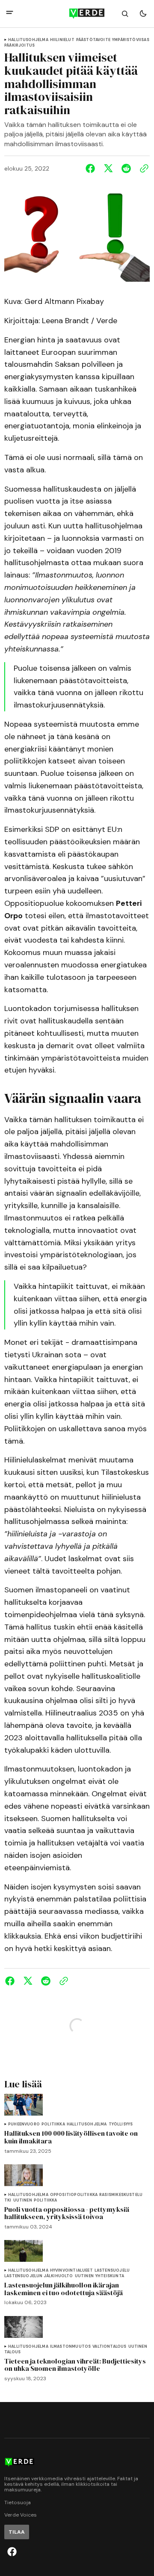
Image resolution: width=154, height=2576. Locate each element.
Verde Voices (21, 2515)
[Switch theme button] (143, 14)
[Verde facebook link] (12, 2552)
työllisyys (121, 2124)
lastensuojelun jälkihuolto (39, 2276)
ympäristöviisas (131, 40)
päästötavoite (93, 40)
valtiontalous (109, 2347)
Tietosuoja (18, 2503)
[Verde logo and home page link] (77, 14)
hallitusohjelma (28, 40)
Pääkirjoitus (19, 46)
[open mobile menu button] (10, 13)
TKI (8, 2200)
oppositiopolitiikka (74, 2195)
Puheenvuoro (24, 2124)
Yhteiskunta (110, 2276)
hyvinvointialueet (71, 2271)
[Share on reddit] (126, 168)
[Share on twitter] (108, 168)
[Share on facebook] (92, 168)
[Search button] (125, 14)
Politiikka (53, 2124)
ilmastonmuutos (71, 2347)
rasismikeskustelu (121, 2195)
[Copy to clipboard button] (142, 168)
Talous (12, 2352)
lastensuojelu (112, 2271)
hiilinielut (62, 40)
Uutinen (23, 2200)
